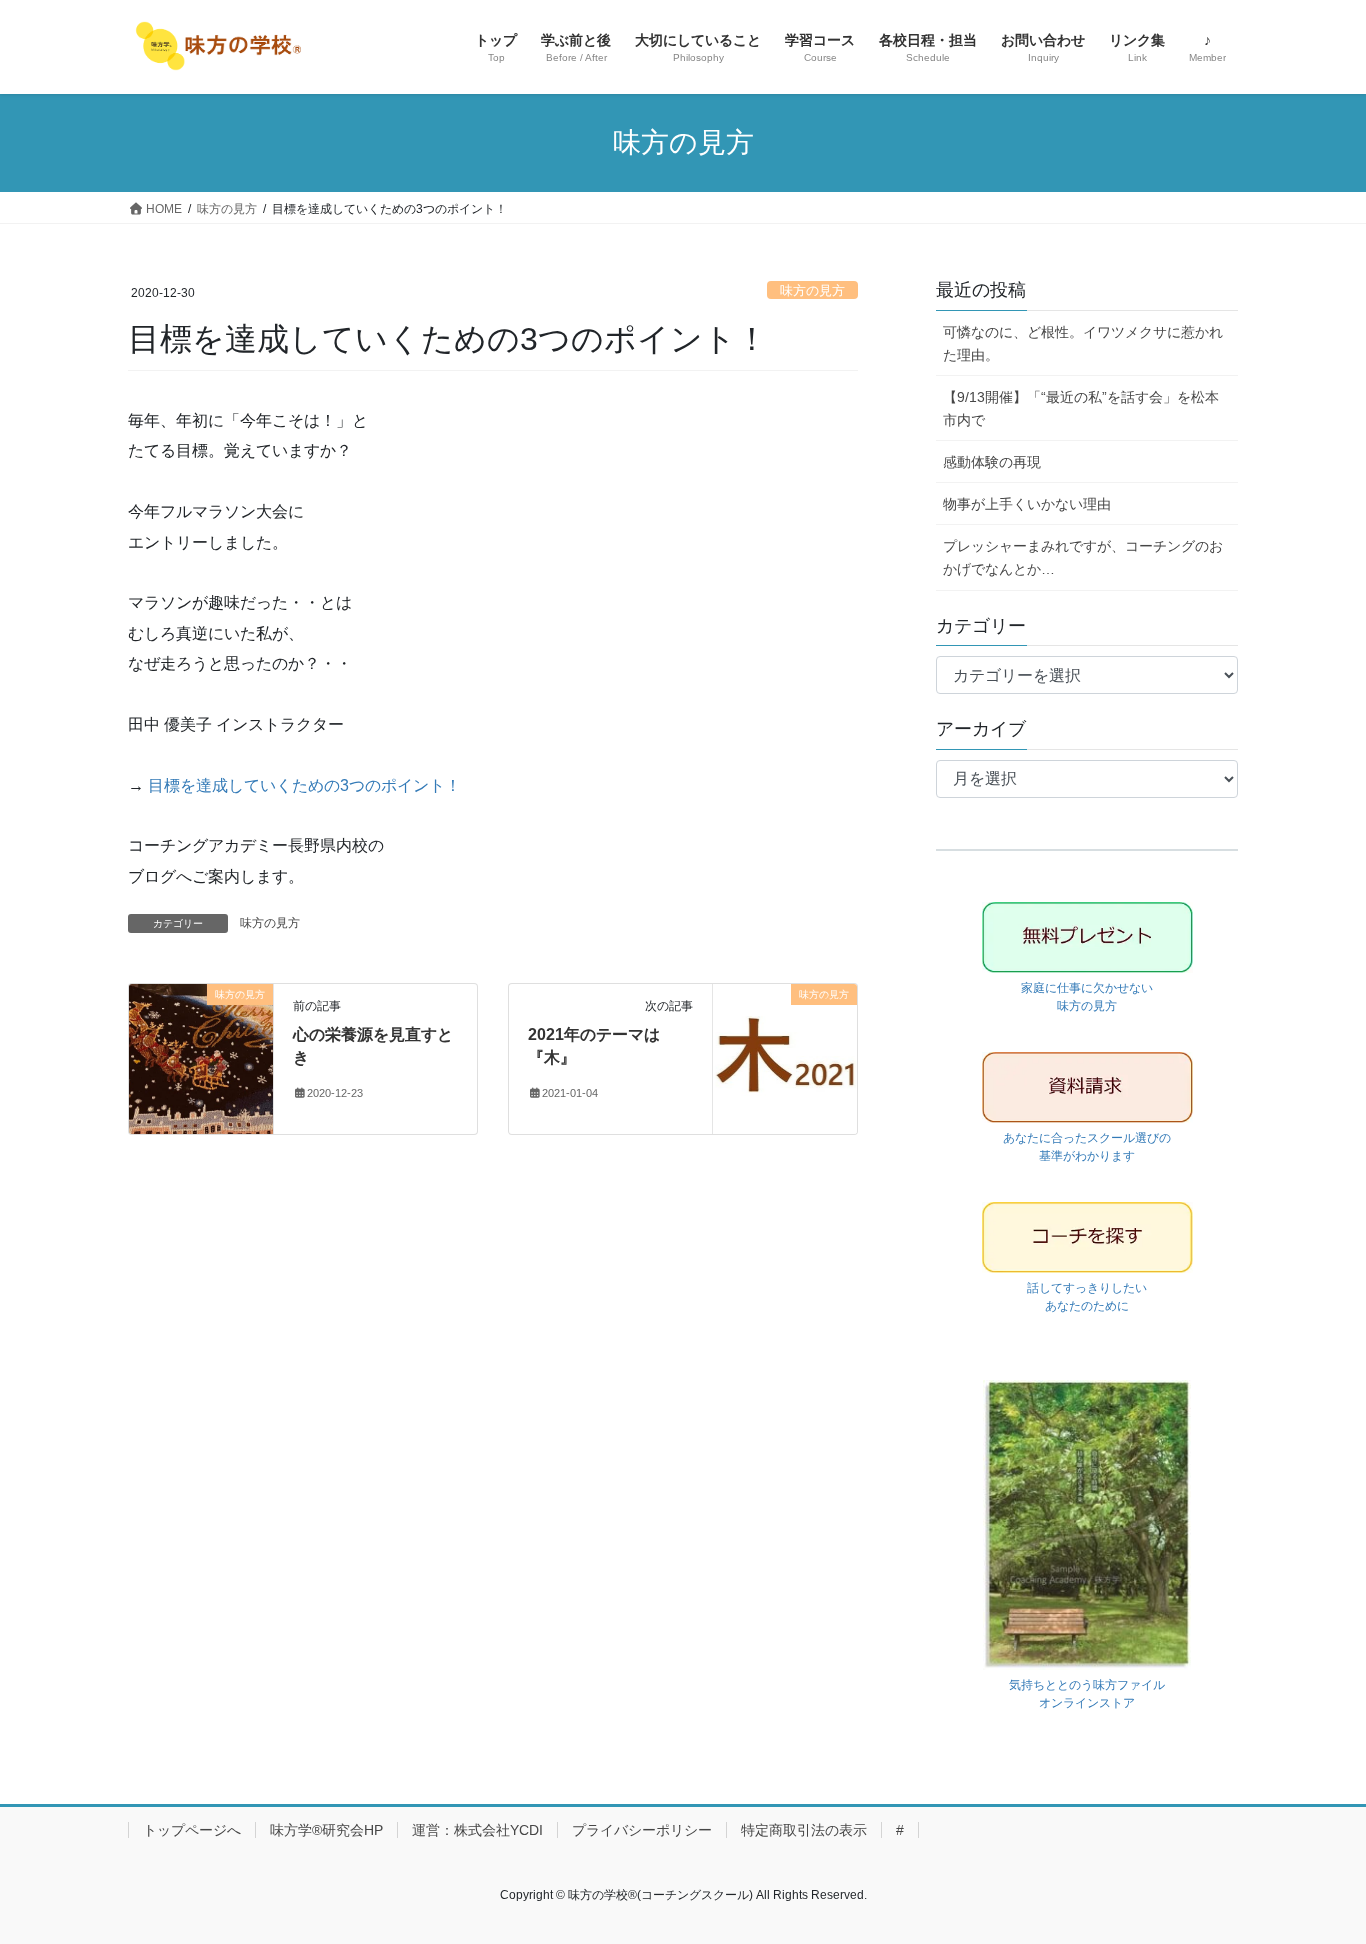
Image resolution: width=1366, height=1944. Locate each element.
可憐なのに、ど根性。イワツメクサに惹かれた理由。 (1083, 343)
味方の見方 (812, 290)
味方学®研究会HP (326, 1830)
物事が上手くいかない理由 (1027, 504)
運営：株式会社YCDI (477, 1830)
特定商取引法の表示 (804, 1830)
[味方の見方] (201, 1058)
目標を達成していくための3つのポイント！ (304, 785)
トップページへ (192, 1830)
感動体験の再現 (992, 462)
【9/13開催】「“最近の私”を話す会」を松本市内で (1081, 408)
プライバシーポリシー (642, 1830)
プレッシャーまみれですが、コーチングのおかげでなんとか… (1083, 557)
